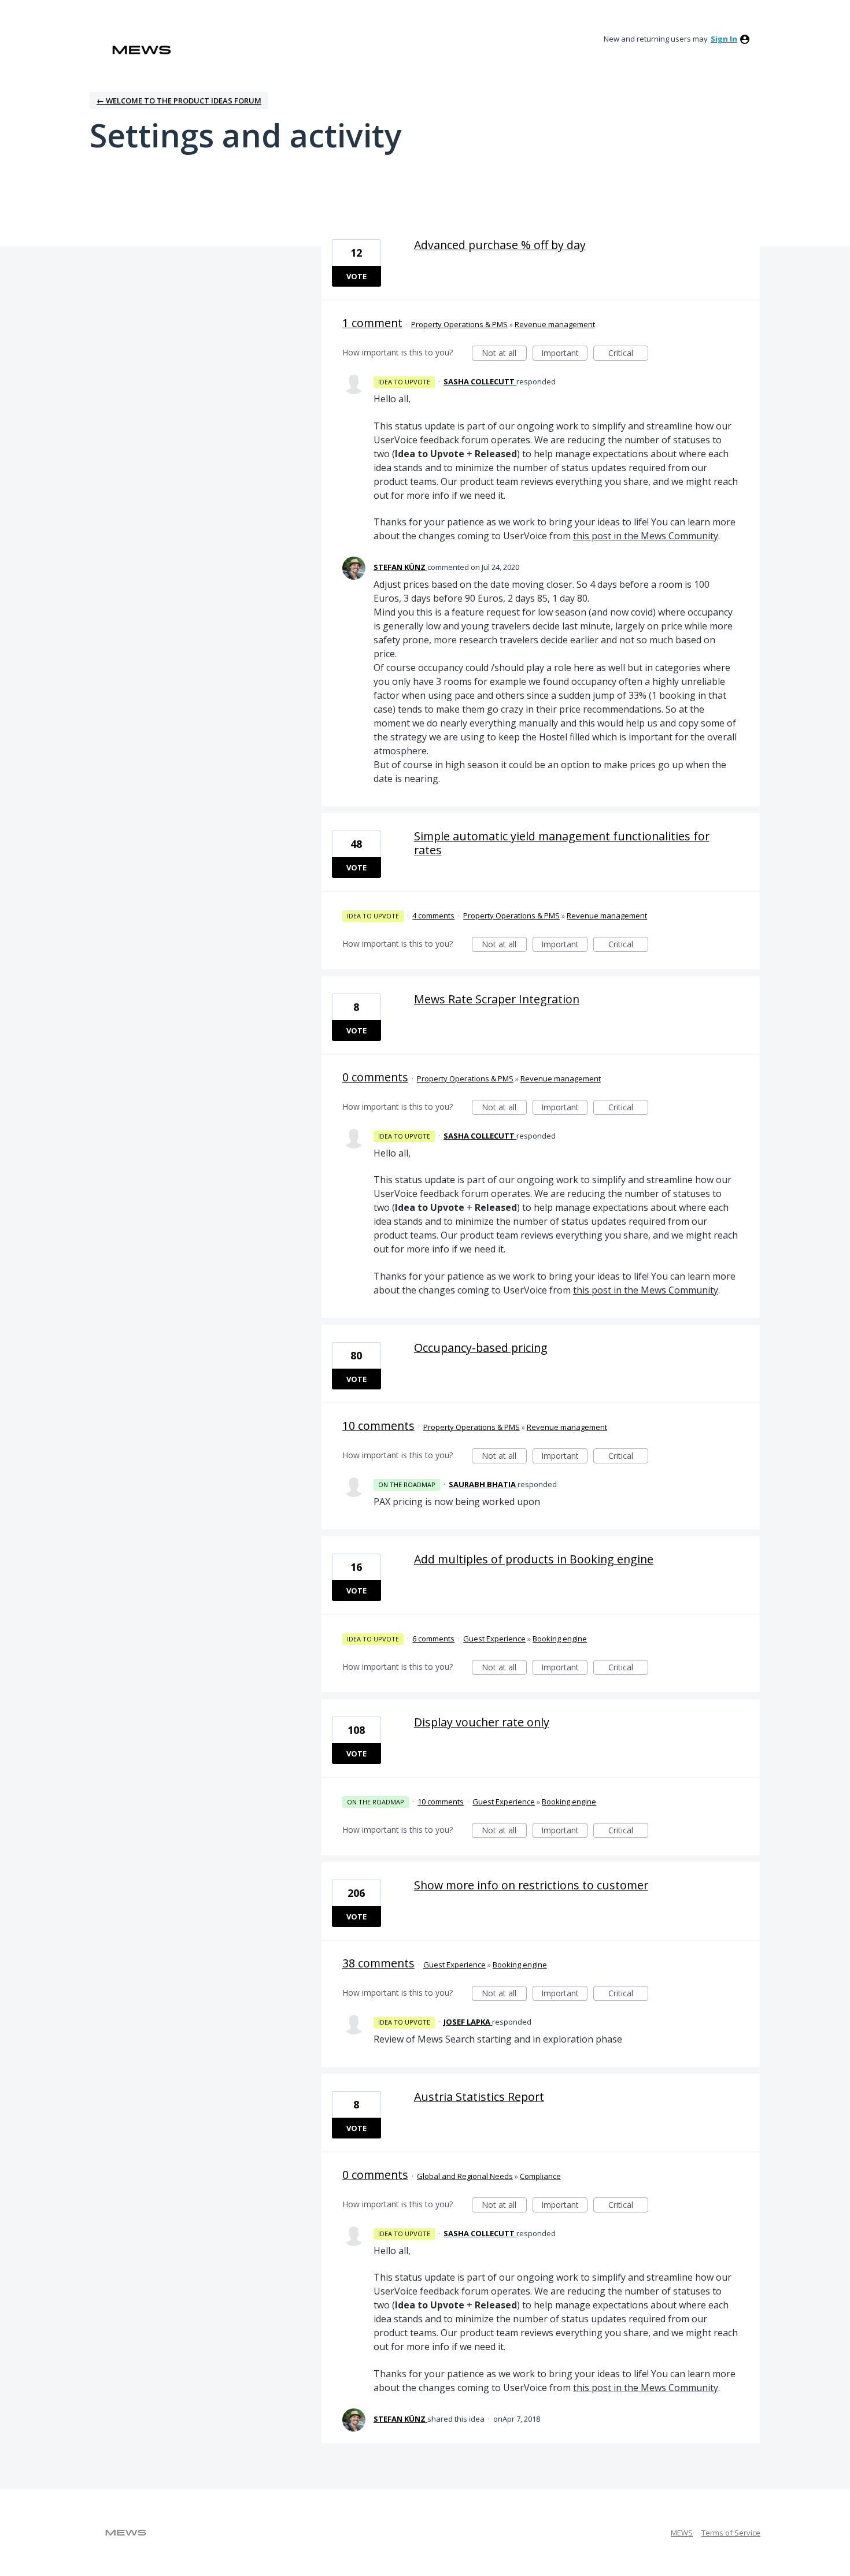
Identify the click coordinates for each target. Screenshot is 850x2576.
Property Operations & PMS (459, 324)
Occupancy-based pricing (481, 1348)
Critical (628, 354)
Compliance (540, 2176)
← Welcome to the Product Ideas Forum (179, 101)
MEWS (682, 2533)
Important (564, 354)
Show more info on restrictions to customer (531, 1885)
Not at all (504, 354)
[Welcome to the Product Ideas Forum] (142, 50)
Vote (356, 276)
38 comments (378, 1963)
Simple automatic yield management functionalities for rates (562, 843)
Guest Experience (494, 1639)
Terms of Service (731, 2533)
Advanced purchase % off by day (500, 245)
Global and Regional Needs (465, 2176)
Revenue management (555, 324)
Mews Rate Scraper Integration (497, 999)
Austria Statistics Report (479, 2097)
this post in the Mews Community (646, 536)
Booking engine (560, 1639)
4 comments (433, 916)
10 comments (378, 1426)
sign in (724, 39)
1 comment (372, 323)
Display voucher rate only (482, 1722)
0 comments (375, 1077)
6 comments (433, 1639)
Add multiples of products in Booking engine (534, 1559)
